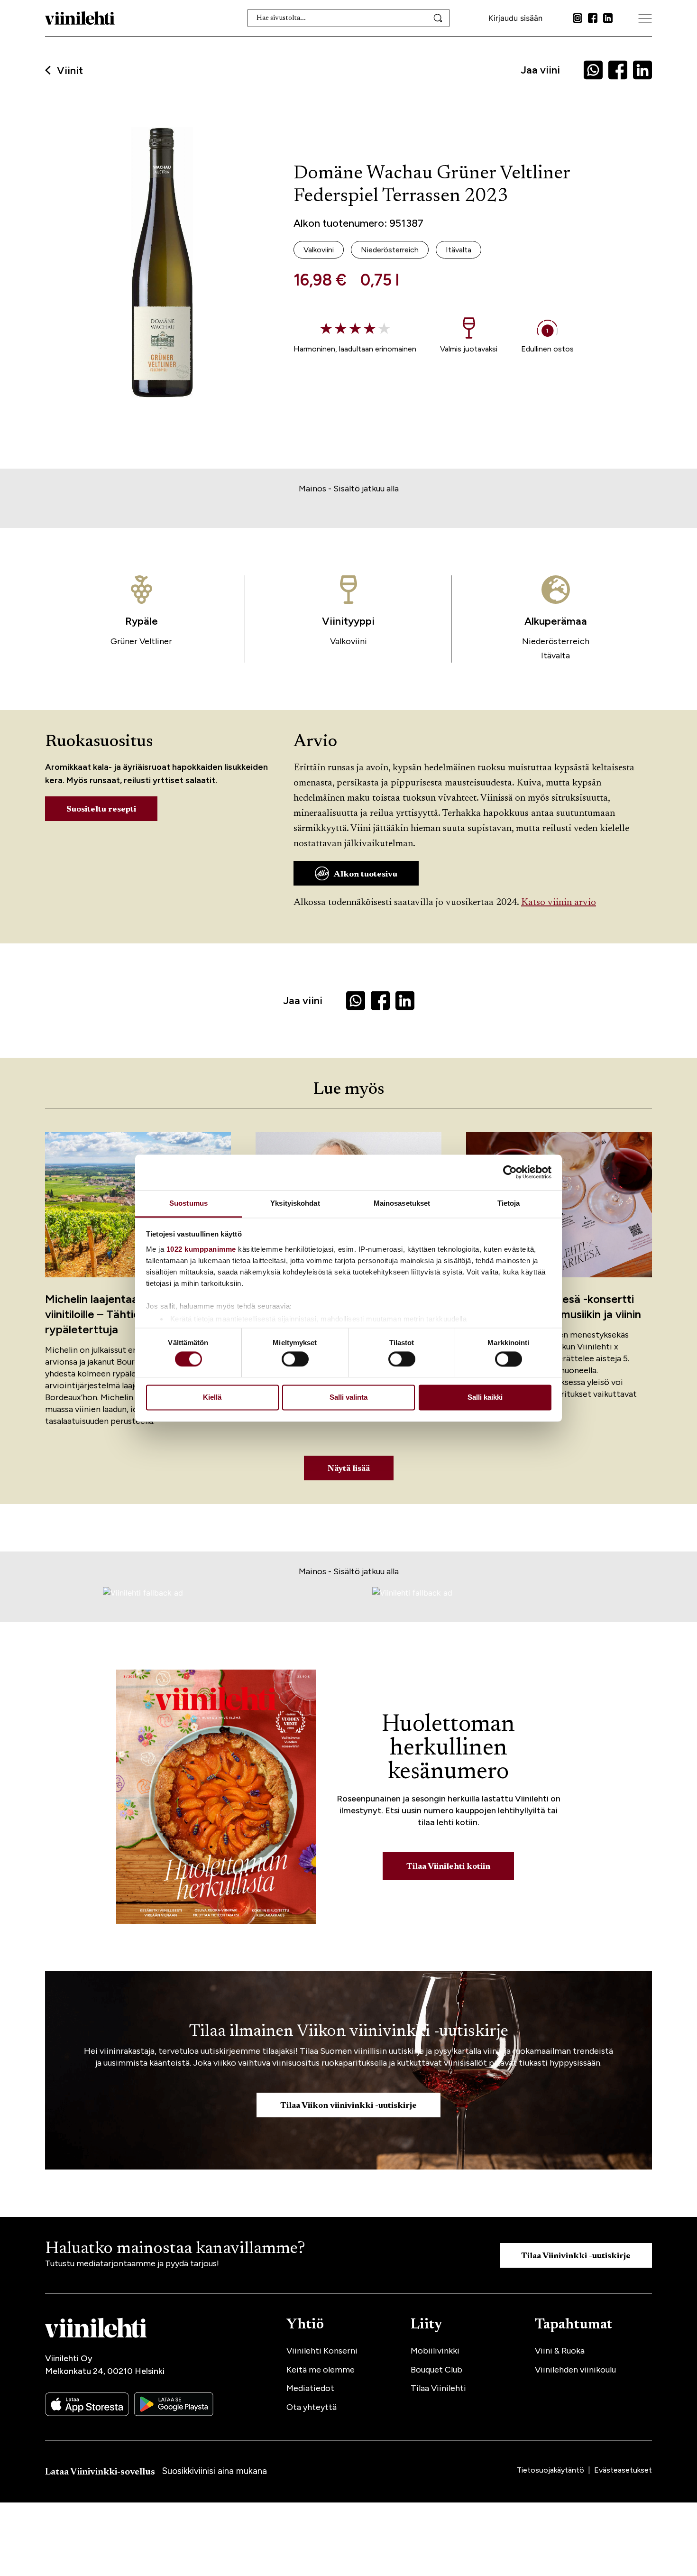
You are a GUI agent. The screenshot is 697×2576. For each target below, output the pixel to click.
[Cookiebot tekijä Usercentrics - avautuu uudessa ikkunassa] (510, 1172)
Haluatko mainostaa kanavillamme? (175, 2249)
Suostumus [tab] (188, 1203)
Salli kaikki (485, 1398)
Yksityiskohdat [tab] (295, 1203)
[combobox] (349, 18)
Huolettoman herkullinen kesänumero (448, 1749)
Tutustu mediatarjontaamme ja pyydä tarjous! (132, 2263)
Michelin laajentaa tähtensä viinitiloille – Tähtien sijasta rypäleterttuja (116, 1314)
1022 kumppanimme (201, 1249)
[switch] (295, 1359)
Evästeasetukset (623, 2470)
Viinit (70, 71)
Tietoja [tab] (509, 1203)
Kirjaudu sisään (515, 18)
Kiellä (212, 1398)
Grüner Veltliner (141, 641)
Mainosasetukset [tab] (402, 1203)
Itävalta (555, 656)
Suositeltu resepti (101, 810)
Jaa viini (540, 70)
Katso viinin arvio (559, 903)
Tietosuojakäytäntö (551, 2470)
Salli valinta (348, 1398)
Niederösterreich (556, 641)
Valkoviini (348, 641)
